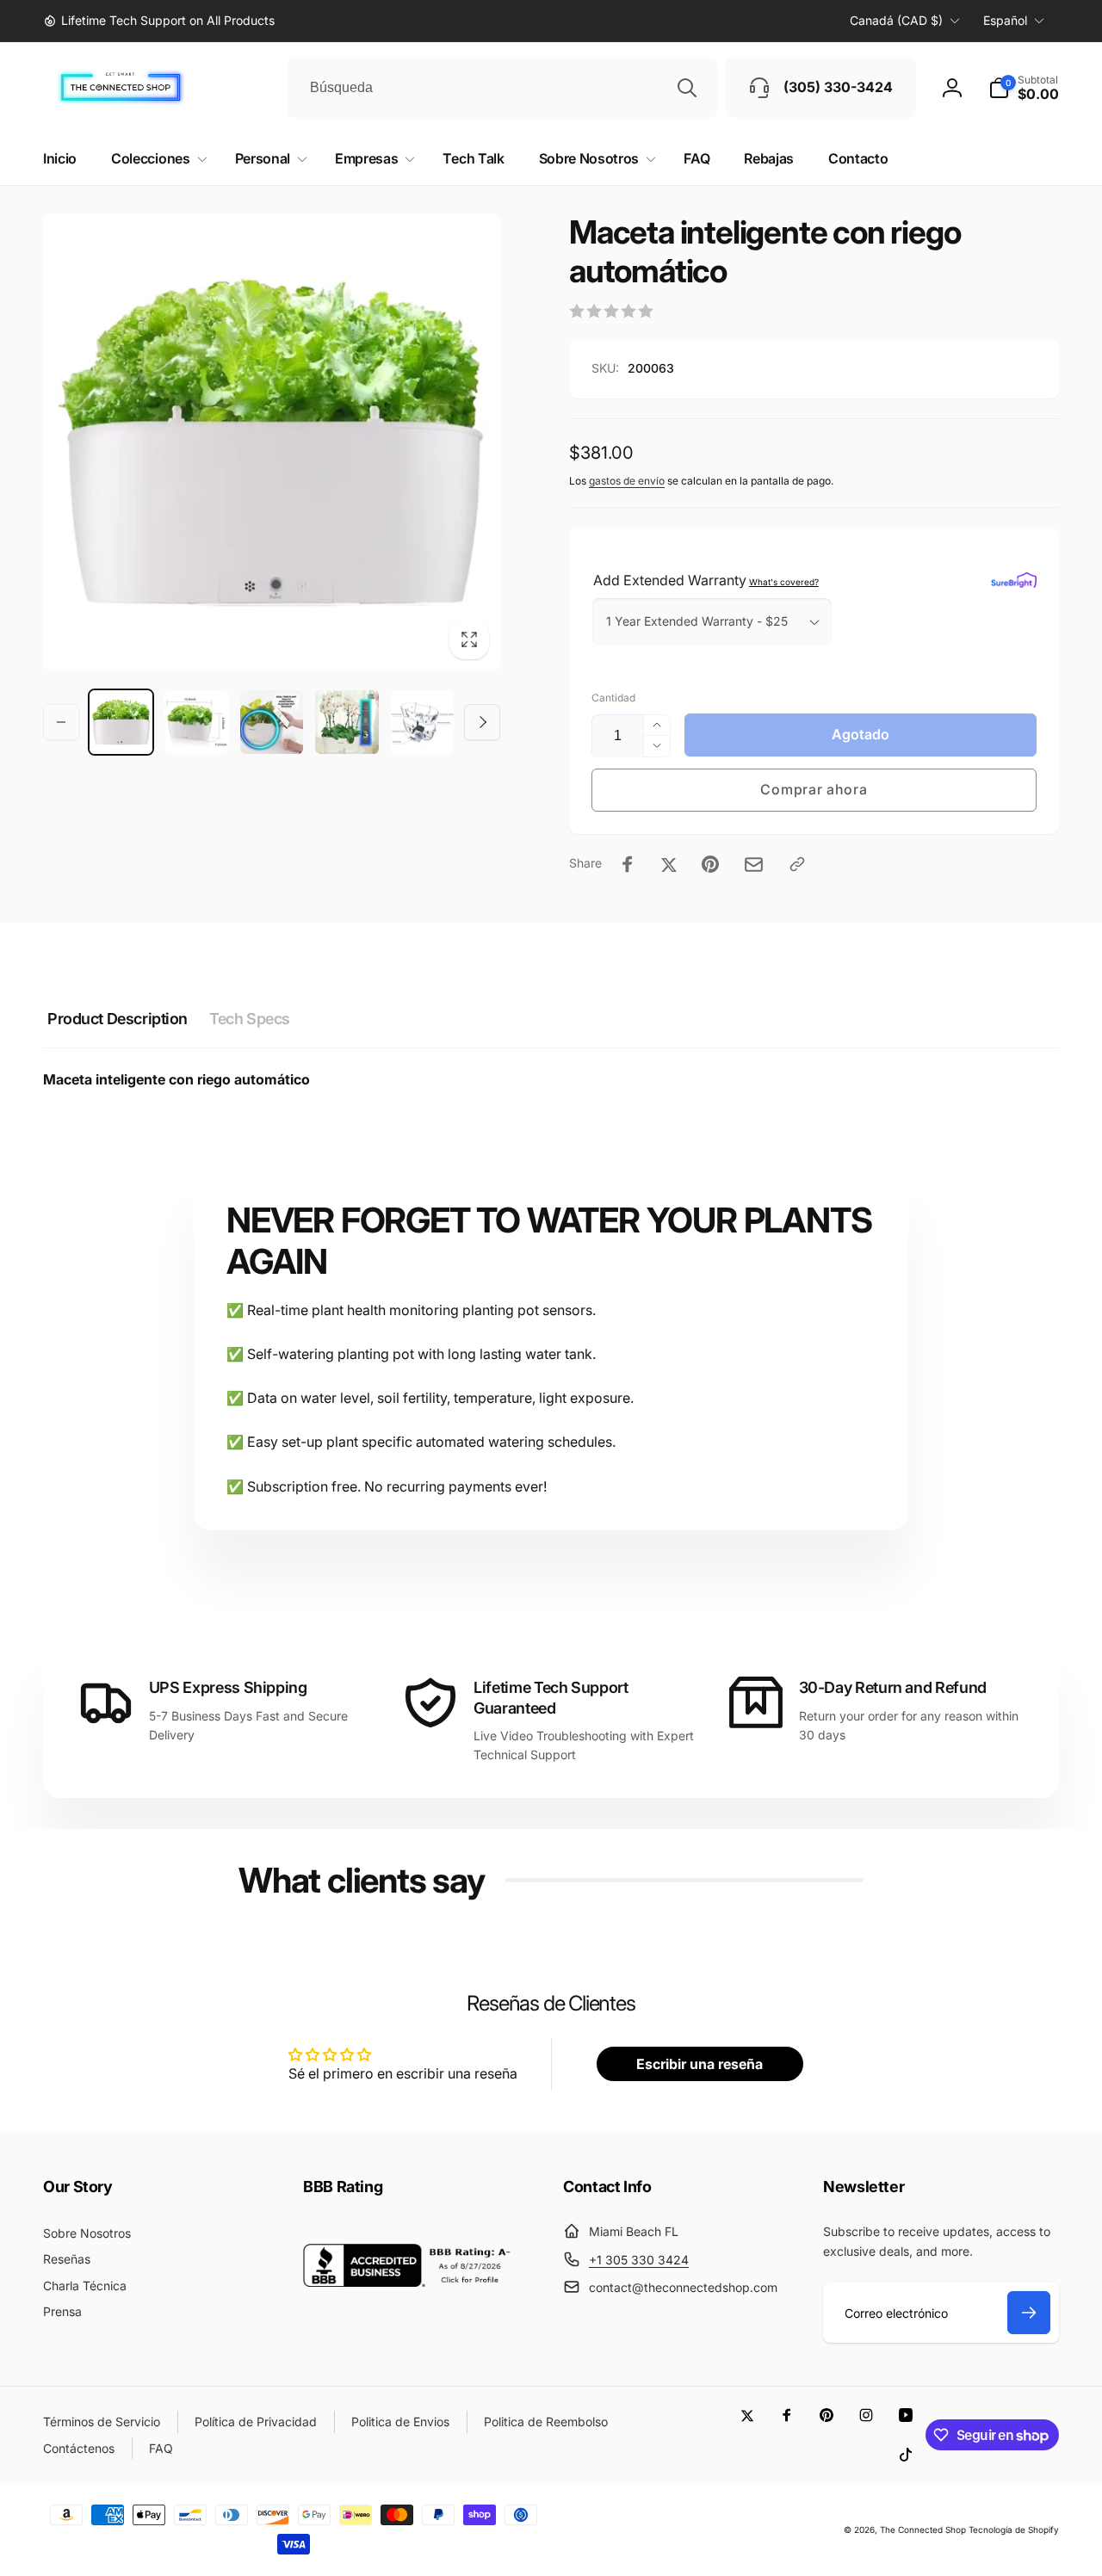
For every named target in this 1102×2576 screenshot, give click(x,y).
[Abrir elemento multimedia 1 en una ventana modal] (272, 442)
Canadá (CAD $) (896, 20)
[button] (1024, 88)
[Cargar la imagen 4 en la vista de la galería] (347, 722)
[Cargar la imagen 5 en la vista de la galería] (422, 722)
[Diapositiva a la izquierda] (61, 722)
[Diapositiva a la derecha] (482, 722)
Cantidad (613, 698)
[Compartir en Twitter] (669, 864)
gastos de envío (627, 481)
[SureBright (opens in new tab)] (1014, 580)
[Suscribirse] (1029, 2313)
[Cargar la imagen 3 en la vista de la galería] (272, 722)
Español (1005, 20)
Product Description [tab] (118, 1019)
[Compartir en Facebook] (628, 864)
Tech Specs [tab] (250, 1019)
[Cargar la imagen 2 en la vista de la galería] (196, 722)
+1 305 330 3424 (639, 2260)
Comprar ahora (814, 789)
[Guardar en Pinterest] (710, 864)
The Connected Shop (923, 2530)
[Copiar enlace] (797, 864)
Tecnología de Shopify (1014, 2530)
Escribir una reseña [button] (700, 2064)
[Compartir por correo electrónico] (754, 865)
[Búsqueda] (687, 88)
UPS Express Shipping (228, 1687)
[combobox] (502, 88)
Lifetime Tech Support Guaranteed (551, 1697)
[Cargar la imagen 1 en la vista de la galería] (121, 722)
